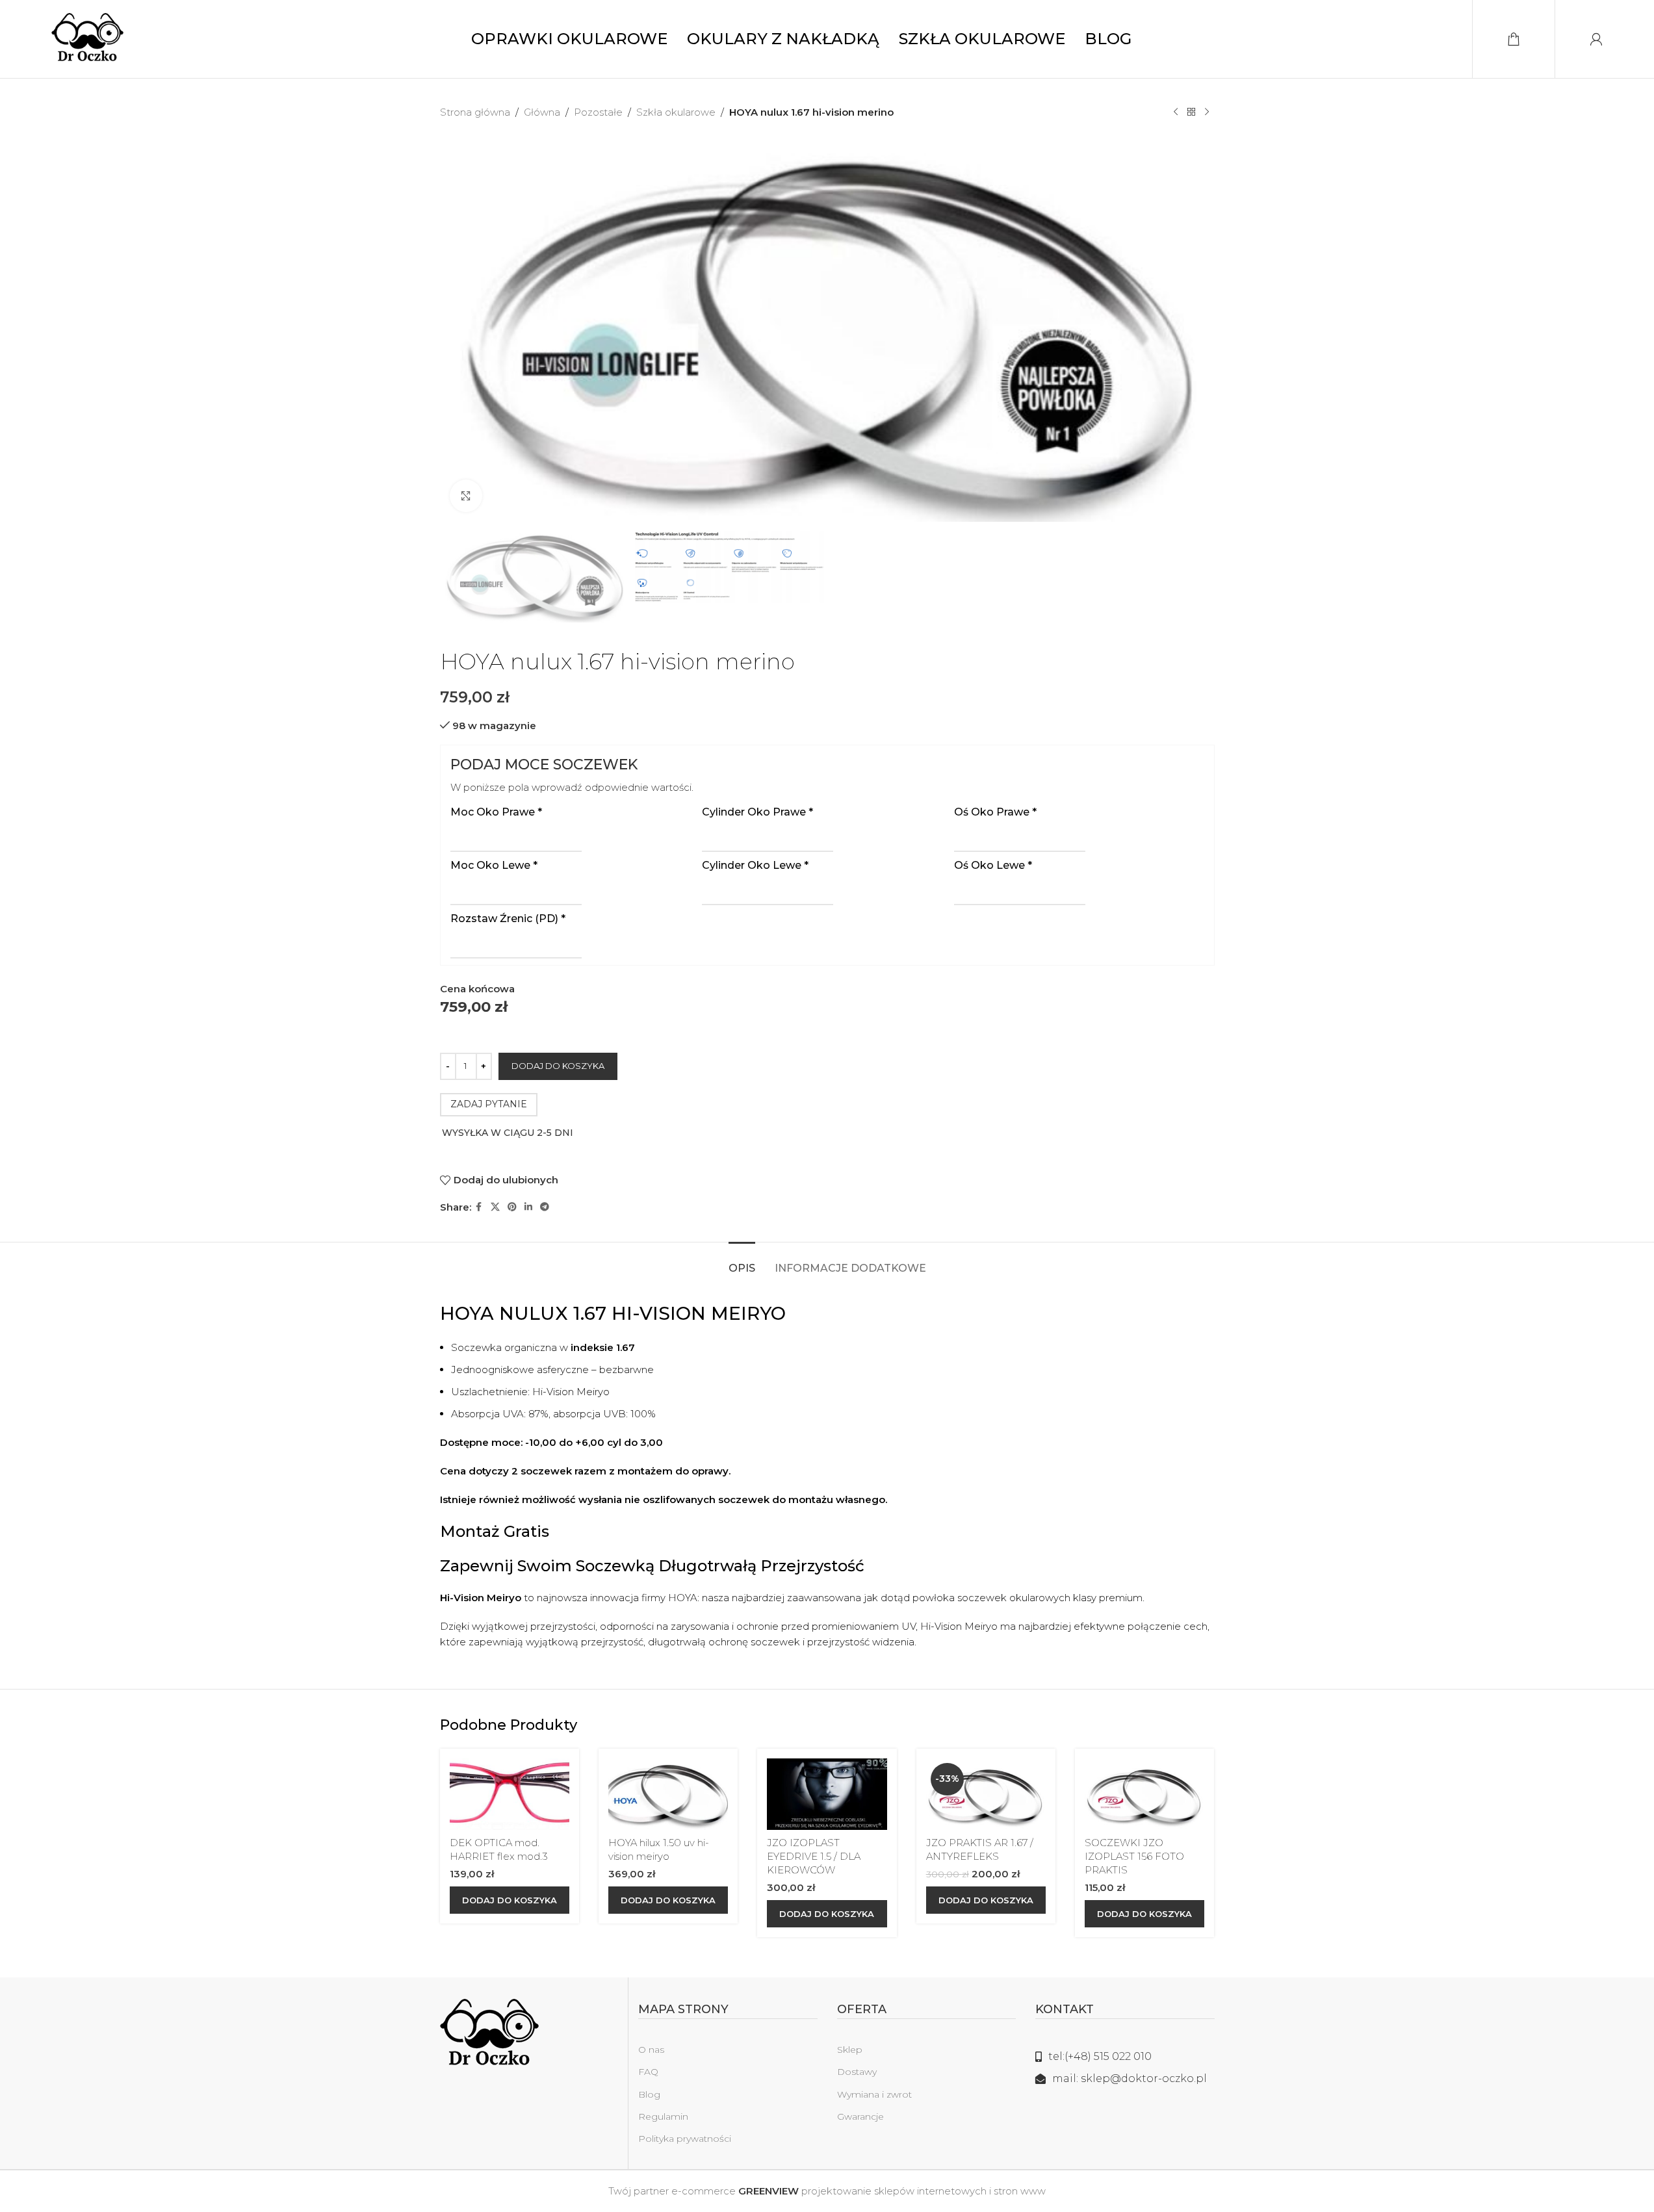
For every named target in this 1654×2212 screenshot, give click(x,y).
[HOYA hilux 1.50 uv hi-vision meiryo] (668, 1794)
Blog (649, 2094)
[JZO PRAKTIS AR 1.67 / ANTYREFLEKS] (986, 1794)
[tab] (742, 1262)
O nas (651, 2050)
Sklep (850, 2050)
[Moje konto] (1596, 39)
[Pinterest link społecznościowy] (512, 1207)
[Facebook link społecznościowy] (479, 1207)
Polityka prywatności (685, 2139)
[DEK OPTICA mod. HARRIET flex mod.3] (510, 1794)
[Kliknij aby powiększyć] (466, 496)
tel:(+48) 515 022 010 (1100, 2056)
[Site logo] (87, 38)
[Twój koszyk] (1514, 39)
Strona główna (475, 112)
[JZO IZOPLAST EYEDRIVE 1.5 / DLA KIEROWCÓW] (827, 1794)
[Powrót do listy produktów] (1191, 112)
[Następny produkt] (1207, 112)
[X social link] (495, 1207)
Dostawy (857, 2072)
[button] (510, 1900)
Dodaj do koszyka (558, 1066)
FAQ (648, 2072)
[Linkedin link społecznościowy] (528, 1207)
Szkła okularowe (676, 112)
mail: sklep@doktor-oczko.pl (1130, 2078)
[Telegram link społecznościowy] (545, 1207)
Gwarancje (860, 2116)
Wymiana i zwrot (874, 2094)
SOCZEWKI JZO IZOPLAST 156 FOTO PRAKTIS (1134, 1856)
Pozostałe (598, 112)
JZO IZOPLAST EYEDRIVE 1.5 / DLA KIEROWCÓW (814, 1856)
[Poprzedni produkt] (1176, 112)
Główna (542, 112)
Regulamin (663, 2116)
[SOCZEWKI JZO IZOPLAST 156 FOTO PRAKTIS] (1144, 1794)
